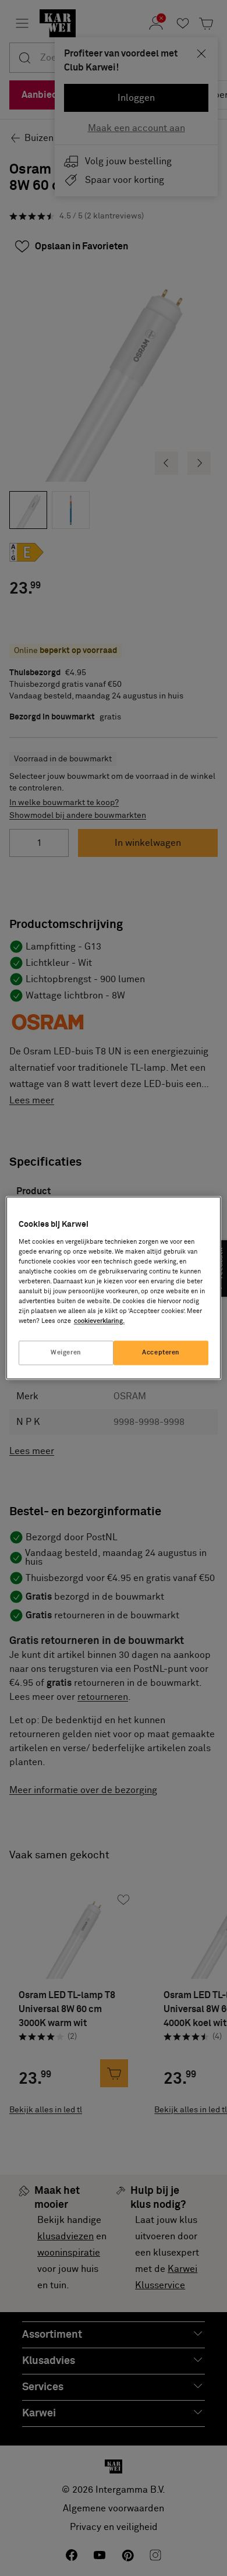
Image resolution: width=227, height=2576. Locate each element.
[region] (114, 1288)
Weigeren (66, 1353)
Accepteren (161, 1353)
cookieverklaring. (99, 1321)
